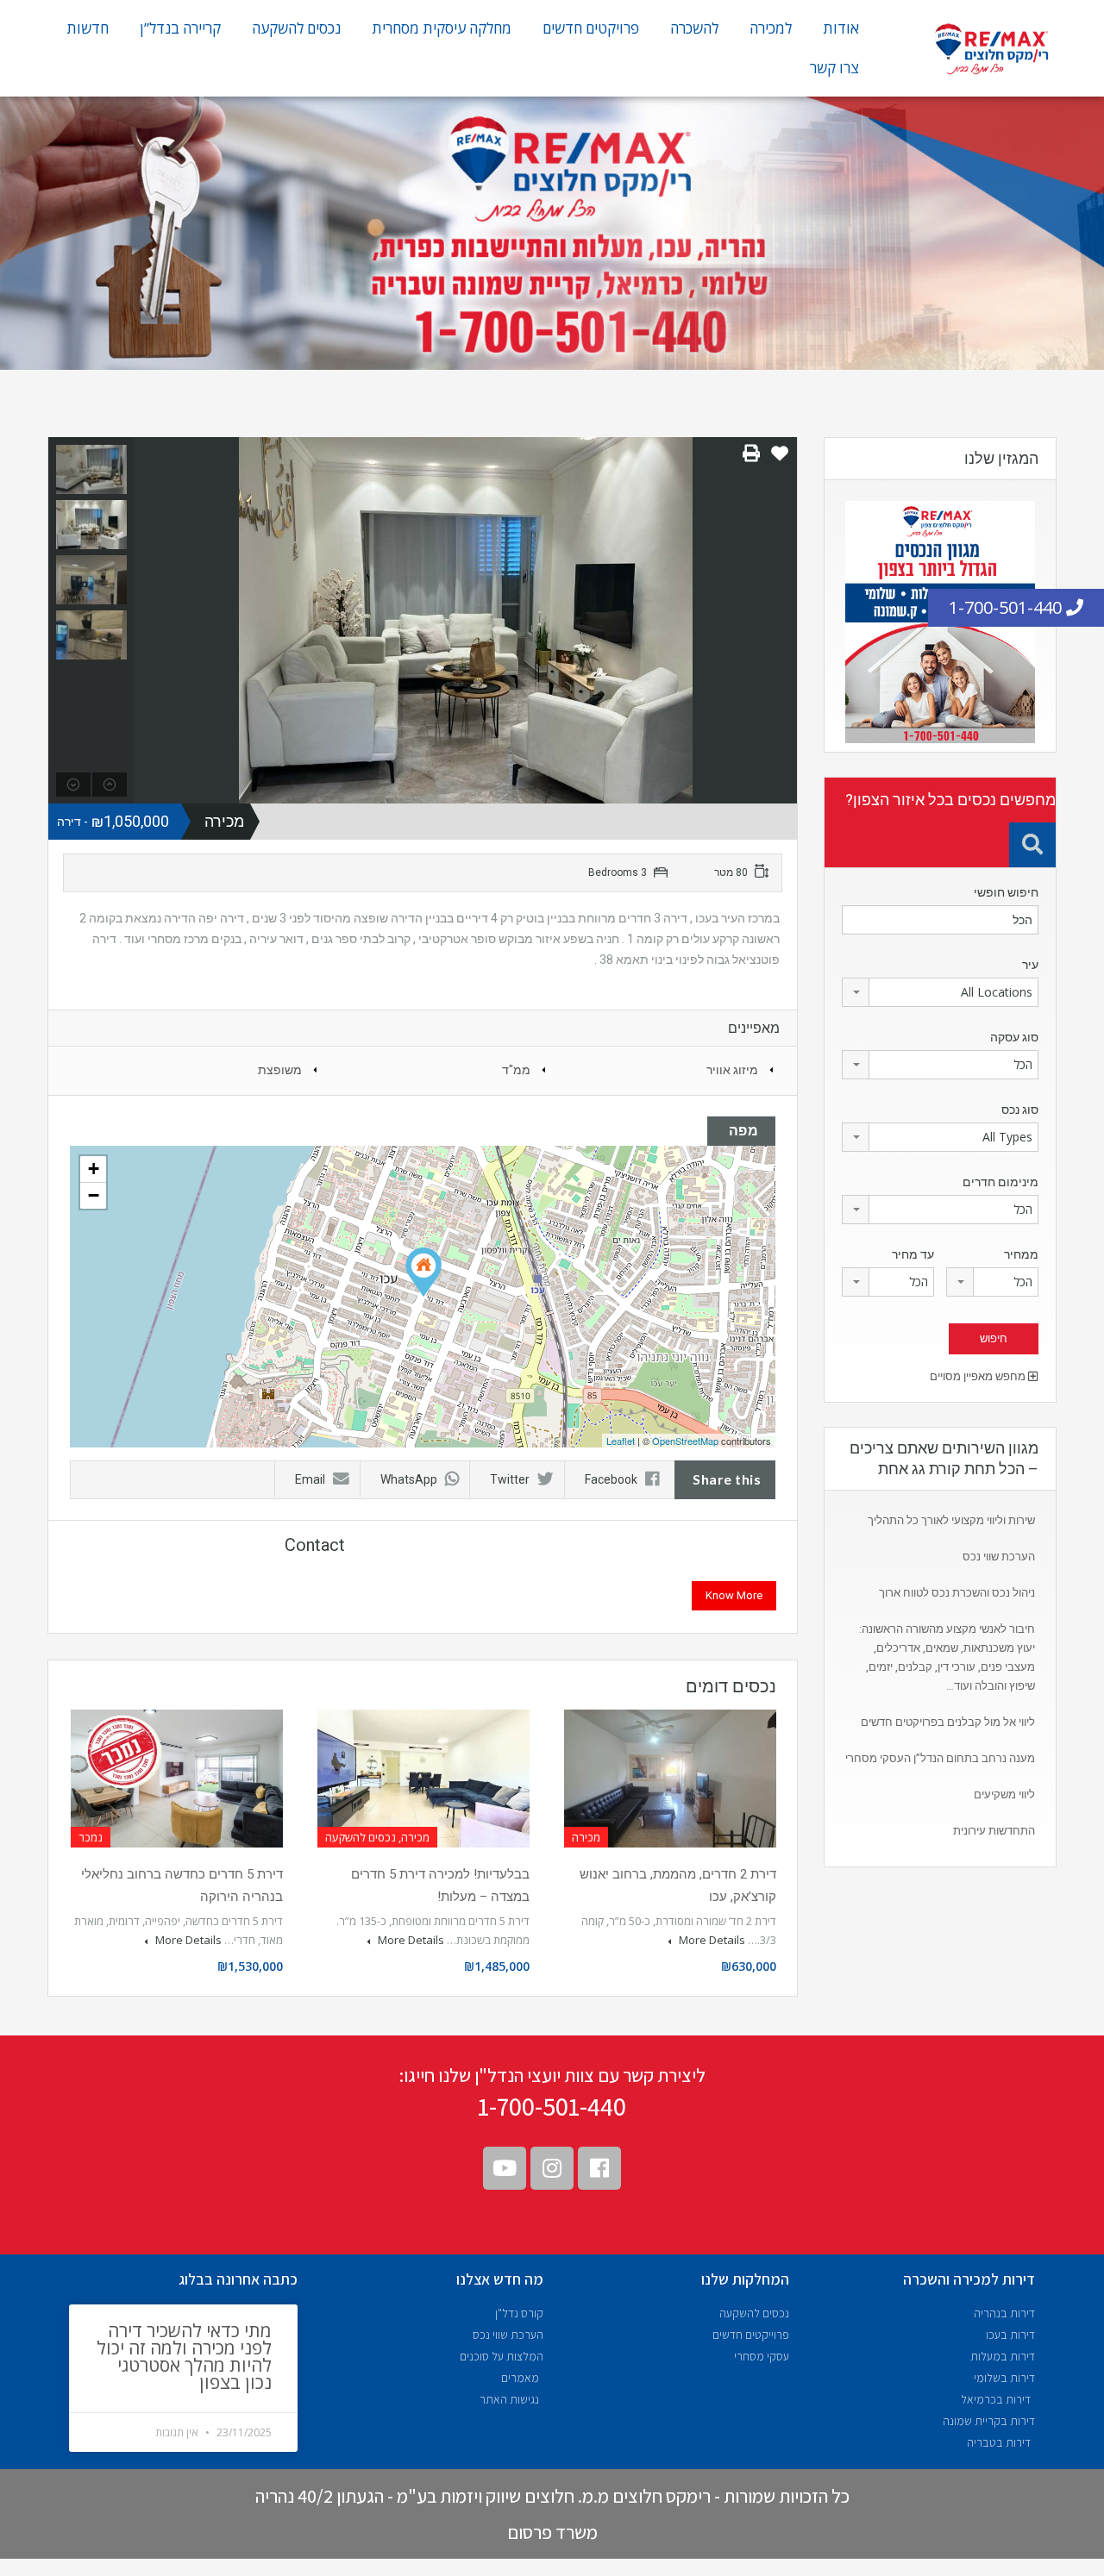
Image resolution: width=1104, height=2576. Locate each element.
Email (310, 1479)
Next (782, 620)
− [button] (94, 1195)
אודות (841, 28)
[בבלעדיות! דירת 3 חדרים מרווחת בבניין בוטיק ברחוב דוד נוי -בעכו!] (423, 1272)
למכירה (771, 28)
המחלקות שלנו (745, 2279)
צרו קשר (834, 68)
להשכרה (694, 28)
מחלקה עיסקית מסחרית (442, 28)
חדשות (88, 28)
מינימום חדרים (1000, 1182)
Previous (150, 620)
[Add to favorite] (780, 460)
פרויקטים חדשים (591, 28)
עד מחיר (913, 1254)
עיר (1030, 965)
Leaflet (621, 1441)
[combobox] (940, 992)
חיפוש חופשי (1006, 892)
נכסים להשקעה (296, 28)
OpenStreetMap (685, 1441)
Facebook (611, 1479)
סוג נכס (1020, 1110)
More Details (711, 1940)
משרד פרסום (552, 2532)
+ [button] (94, 1169)
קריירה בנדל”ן (180, 28)
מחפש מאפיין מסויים (979, 1376)
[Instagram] (552, 2168)
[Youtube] (505, 2168)
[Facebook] (599, 2168)
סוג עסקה (1014, 1037)
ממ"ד (516, 1070)
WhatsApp (409, 1479)
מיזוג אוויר (732, 1070)
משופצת (280, 1070)
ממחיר (1021, 1254)
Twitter (510, 1479)
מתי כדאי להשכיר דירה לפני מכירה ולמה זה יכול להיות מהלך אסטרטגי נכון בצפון (184, 2356)
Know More (734, 1595)
